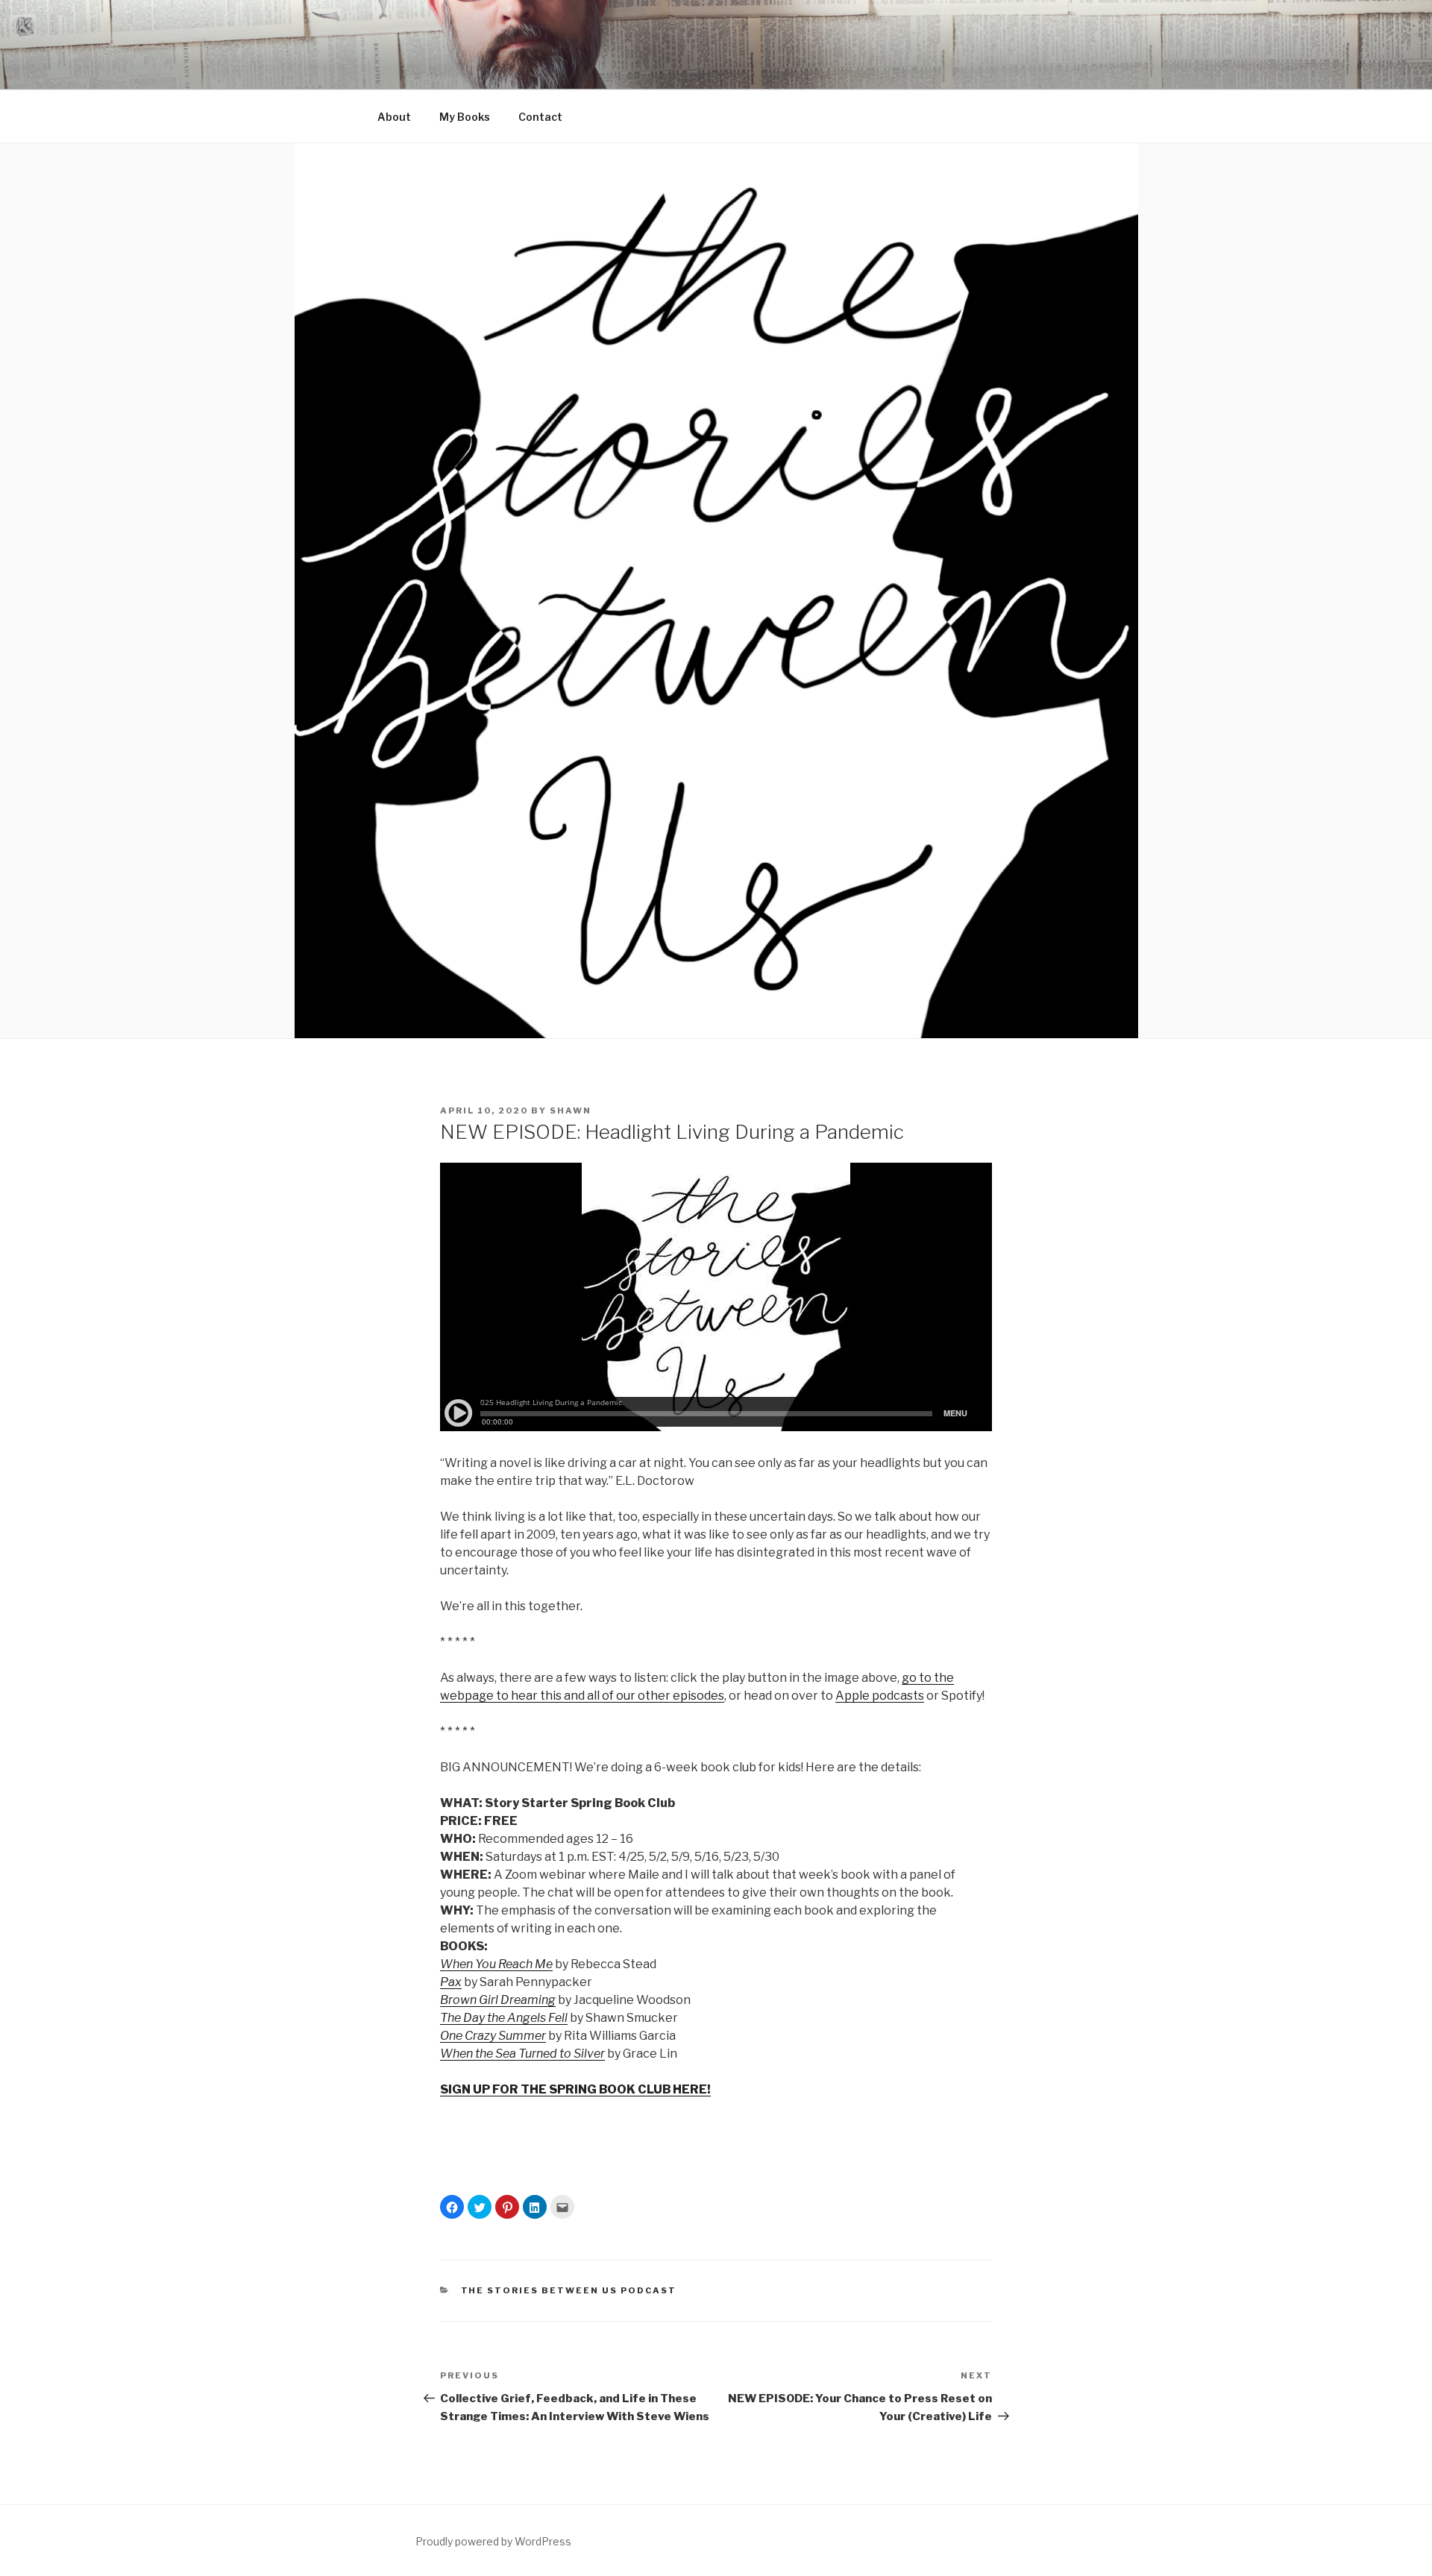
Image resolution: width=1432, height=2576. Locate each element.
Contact (540, 117)
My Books (465, 117)
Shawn (571, 1110)
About (394, 117)
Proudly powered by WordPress (493, 2541)
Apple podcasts (880, 1696)
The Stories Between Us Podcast (569, 2290)
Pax (451, 1982)
